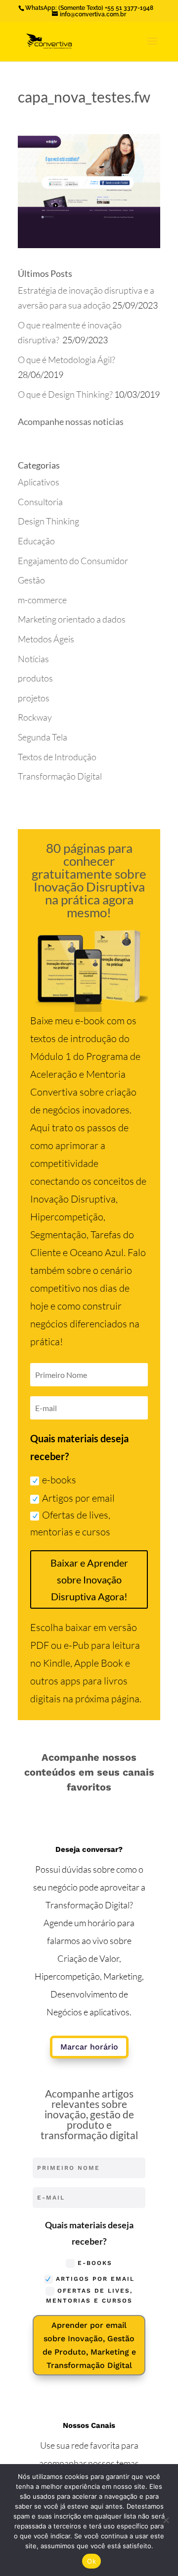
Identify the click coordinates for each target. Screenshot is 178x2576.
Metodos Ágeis (46, 639)
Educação (36, 541)
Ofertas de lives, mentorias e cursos (70, 1523)
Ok (91, 2561)
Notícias (33, 659)
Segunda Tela (43, 737)
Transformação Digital (60, 776)
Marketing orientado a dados (72, 619)
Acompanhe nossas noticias (71, 421)
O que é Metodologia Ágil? (67, 360)
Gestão (31, 580)
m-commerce (42, 600)
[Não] (166, 2520)
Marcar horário (89, 2047)
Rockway (35, 717)
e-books (59, 1480)
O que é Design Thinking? (65, 394)
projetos (34, 698)
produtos (35, 678)
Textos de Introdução (57, 757)
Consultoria (40, 502)
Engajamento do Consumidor (73, 561)
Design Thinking (48, 521)
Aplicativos (39, 482)
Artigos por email (78, 1498)
